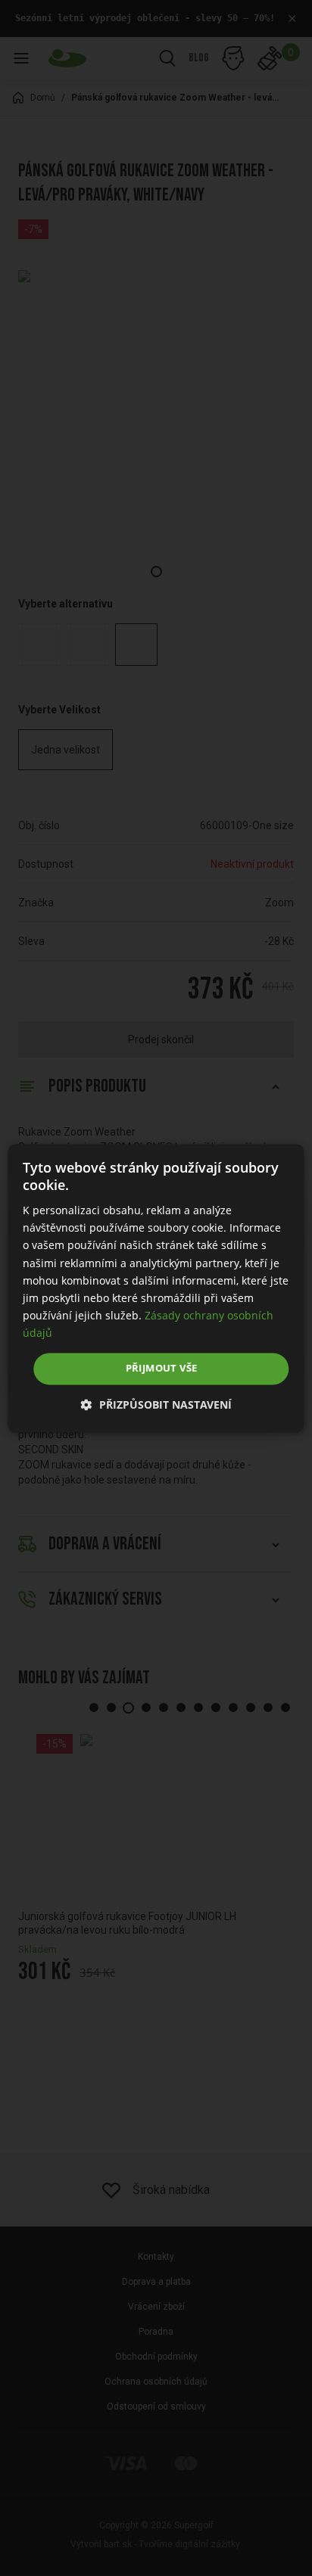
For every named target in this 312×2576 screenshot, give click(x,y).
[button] (156, 1405)
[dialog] (156, 1288)
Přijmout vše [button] (162, 1368)
